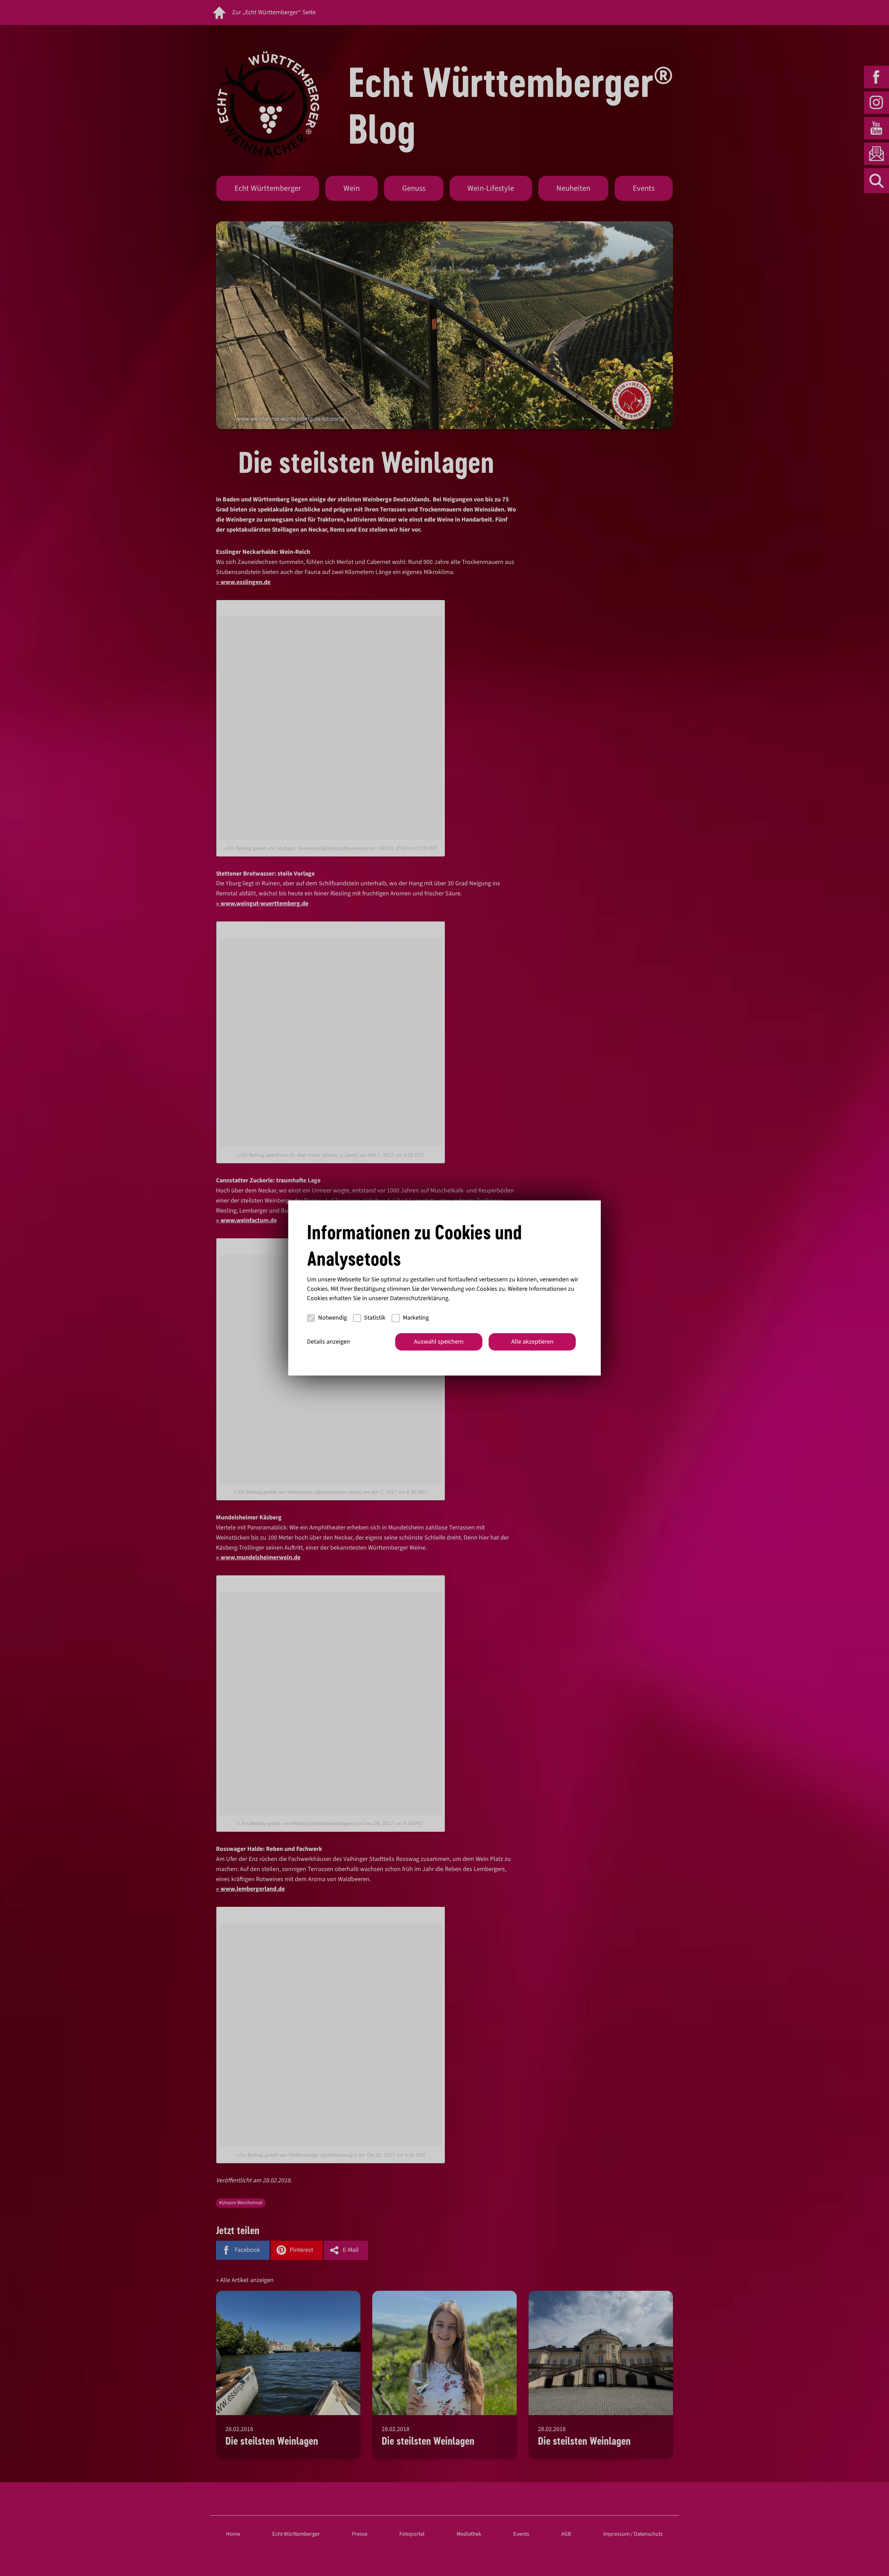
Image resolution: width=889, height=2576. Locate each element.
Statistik (375, 1318)
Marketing (416, 1318)
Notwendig (333, 1318)
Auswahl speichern (439, 1342)
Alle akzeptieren (532, 1342)
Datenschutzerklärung (419, 1298)
